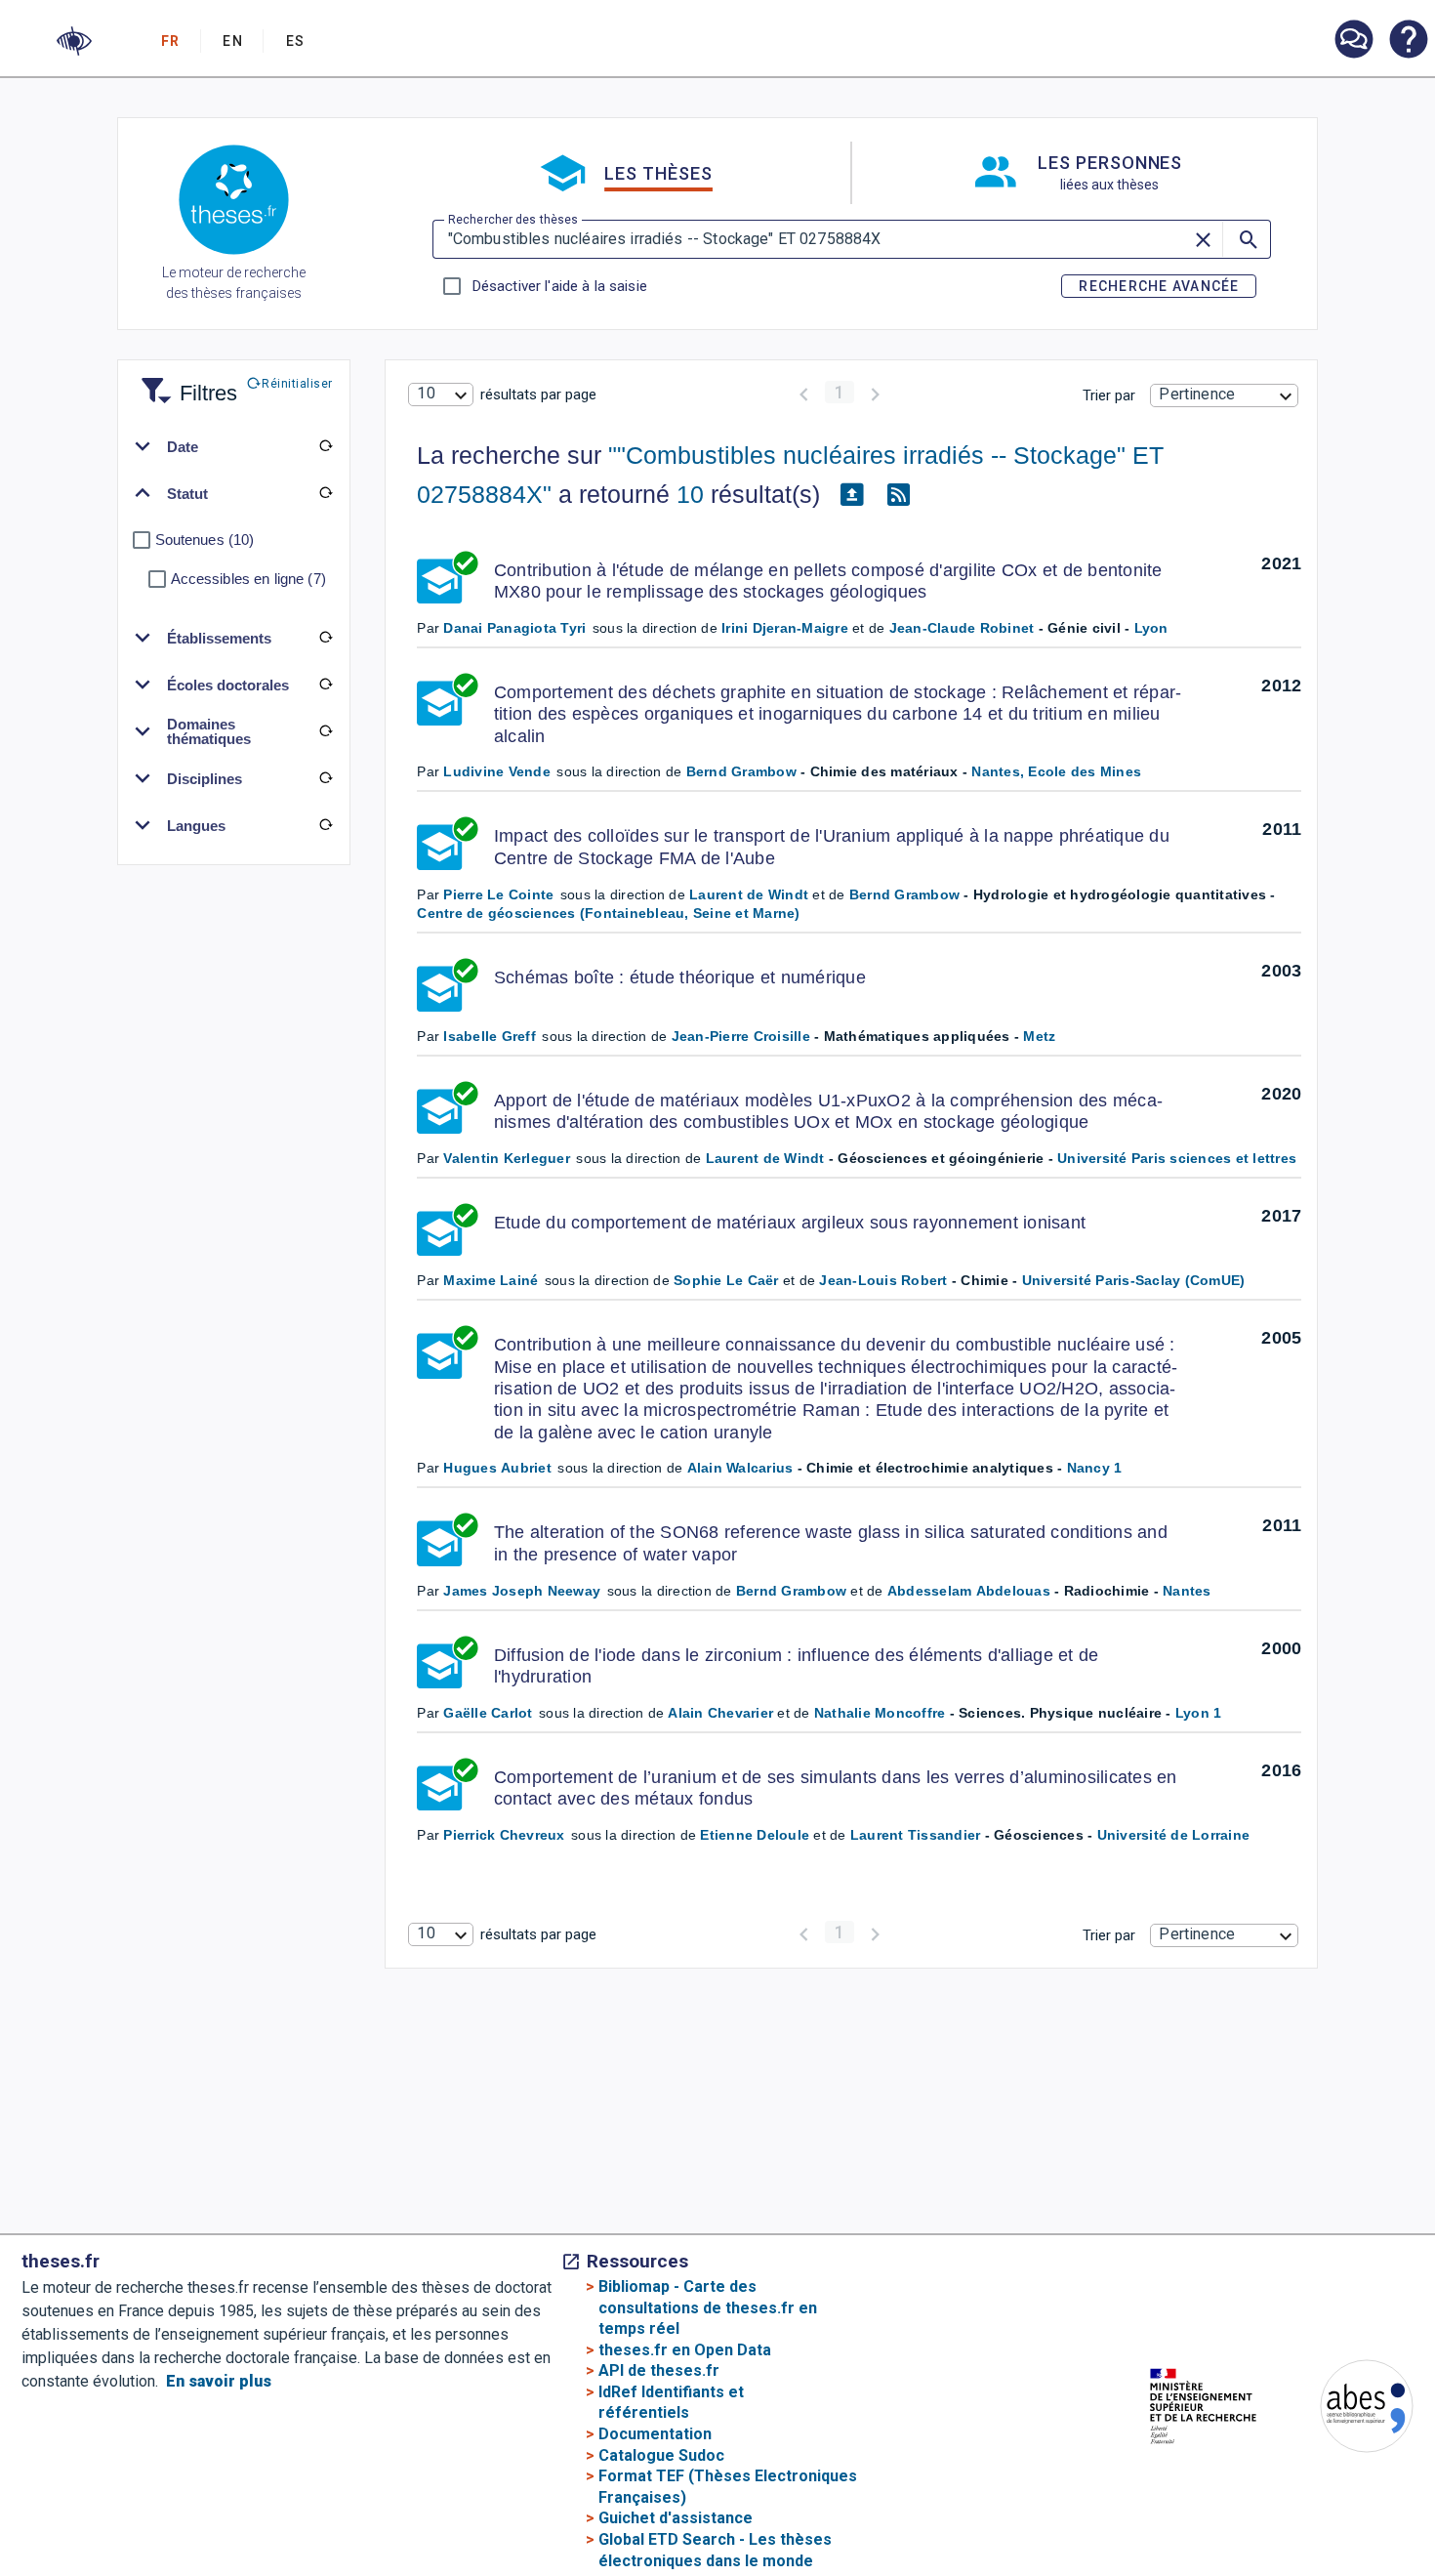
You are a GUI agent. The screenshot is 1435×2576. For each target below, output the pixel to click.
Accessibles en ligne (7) (248, 579)
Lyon (1151, 628)
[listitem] (1353, 40)
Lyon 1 (1199, 1713)
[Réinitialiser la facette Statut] (326, 493)
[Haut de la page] (1366, 2513)
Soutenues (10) (205, 540)
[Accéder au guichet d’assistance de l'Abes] (1353, 41)
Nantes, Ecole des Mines (1056, 771)
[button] (74, 41)
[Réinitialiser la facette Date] (326, 446)
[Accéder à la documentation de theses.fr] (1408, 41)
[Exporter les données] (851, 495)
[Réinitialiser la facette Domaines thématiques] (326, 731)
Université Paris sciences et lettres (1177, 1158)
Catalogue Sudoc (661, 2455)
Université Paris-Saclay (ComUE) (1134, 1280)
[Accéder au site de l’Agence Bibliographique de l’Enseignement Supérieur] (1347, 2410)
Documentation (655, 2434)
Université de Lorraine (1174, 1835)
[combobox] (440, 395)
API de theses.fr (659, 2370)
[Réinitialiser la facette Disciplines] (326, 778)
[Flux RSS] (898, 495)
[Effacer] (1205, 239)
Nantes (1187, 1591)
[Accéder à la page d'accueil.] (234, 203)
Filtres (184, 381)
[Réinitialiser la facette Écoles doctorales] (326, 685)
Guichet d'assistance (676, 2518)
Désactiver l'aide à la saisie (559, 286)
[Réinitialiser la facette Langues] (326, 825)
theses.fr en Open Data (685, 2350)
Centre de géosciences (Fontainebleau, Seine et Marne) (608, 913)
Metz (1039, 1036)
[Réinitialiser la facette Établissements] (326, 638)
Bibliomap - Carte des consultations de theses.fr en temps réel (708, 2307)
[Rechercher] (1247, 239)
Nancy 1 (1095, 1468)
